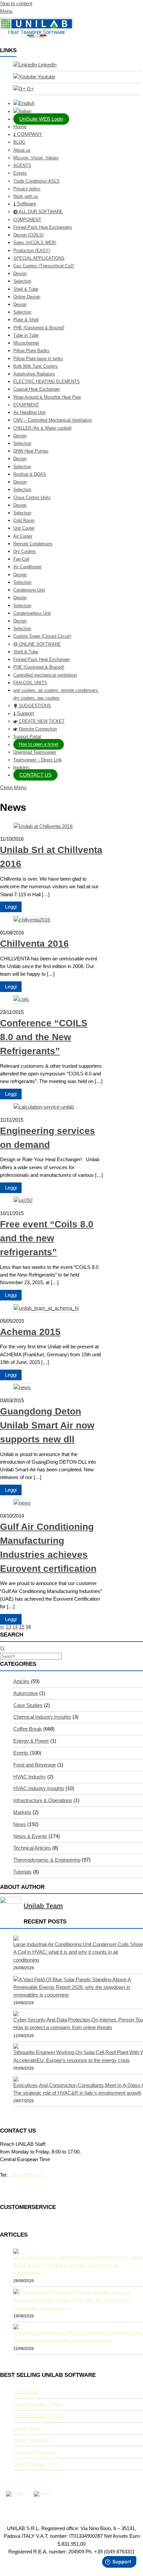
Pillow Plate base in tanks (38, 359)
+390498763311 (26, 2175)
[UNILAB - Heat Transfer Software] (37, 36)
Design (20, 273)
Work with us (26, 196)
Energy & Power (31, 1741)
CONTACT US (35, 775)
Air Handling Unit (29, 412)
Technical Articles (32, 1848)
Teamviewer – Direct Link (38, 760)
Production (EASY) (32, 250)
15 (22, 1627)
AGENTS (22, 165)
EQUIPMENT (26, 405)
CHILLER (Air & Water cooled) (42, 428)
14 (15, 1627)
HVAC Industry (30, 1777)
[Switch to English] (17, 2494)
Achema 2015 (30, 1332)
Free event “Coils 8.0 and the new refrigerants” (47, 1238)
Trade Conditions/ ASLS (36, 181)
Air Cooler (23, 536)
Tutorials (22, 1872)
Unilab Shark (27, 2428)
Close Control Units (32, 497)
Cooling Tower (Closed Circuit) (42, 636)
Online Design (27, 297)
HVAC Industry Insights (39, 1788)
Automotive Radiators (34, 374)
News (20, 1824)
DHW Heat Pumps (31, 451)
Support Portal (27, 736)
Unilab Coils (26, 2392)
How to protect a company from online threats (63, 2027)
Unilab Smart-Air (31, 2440)
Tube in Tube (26, 335)
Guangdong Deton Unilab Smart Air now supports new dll (47, 1425)
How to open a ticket (38, 744)
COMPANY (29, 134)
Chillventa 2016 (34, 944)
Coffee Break (28, 1729)
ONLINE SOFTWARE (39, 644)
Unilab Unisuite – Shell (38, 2404)
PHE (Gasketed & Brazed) (39, 328)
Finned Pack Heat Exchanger (42, 659)
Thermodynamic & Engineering (47, 1860)
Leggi (11, 907)
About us (22, 150)
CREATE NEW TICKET (41, 721)
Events (20, 173)
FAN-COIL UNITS (30, 683)
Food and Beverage (35, 1765)
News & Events (30, 1836)
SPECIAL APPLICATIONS (39, 258)
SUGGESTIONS (34, 706)
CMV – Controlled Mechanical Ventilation (53, 420)
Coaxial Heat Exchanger (37, 389)
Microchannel (26, 343)
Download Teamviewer (35, 752)
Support (25, 713)
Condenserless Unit (32, 613)
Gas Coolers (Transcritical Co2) (44, 266)
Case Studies (28, 1705)
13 (8, 1627)
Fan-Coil (21, 559)
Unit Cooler (24, 528)
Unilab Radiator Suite (36, 2464)
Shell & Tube (26, 289)
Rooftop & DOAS (30, 474)
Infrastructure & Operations (43, 1800)
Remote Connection (37, 729)
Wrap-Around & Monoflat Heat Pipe (47, 397)
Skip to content (16, 4)
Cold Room (24, 520)
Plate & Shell (26, 320)
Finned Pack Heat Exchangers (43, 227)
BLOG (19, 142)
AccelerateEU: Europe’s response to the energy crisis (71, 2060)
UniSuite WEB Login (41, 119)
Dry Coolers (25, 551)
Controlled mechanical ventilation (45, 675)
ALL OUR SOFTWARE (40, 212)
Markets (22, 1812)
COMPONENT (27, 220)
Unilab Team (43, 1906)
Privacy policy (27, 189)
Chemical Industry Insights (42, 1717)
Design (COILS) (28, 235)
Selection (22, 281)
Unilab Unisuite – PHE (37, 2416)
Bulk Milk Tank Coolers (36, 366)
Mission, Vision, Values (36, 158)
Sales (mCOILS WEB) (35, 243)
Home (20, 127)
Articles (21, 1681)
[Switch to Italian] (78, 112)
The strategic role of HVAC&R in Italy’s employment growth (77, 2093)
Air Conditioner (27, 567)
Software (26, 204)
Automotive (26, 1693)
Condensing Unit (29, 590)
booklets (21, 767)
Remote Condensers (33, 544)
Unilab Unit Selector (35, 2452)
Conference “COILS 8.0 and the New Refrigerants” (44, 1037)
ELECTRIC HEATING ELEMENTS (47, 381)
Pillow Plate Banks (31, 351)
